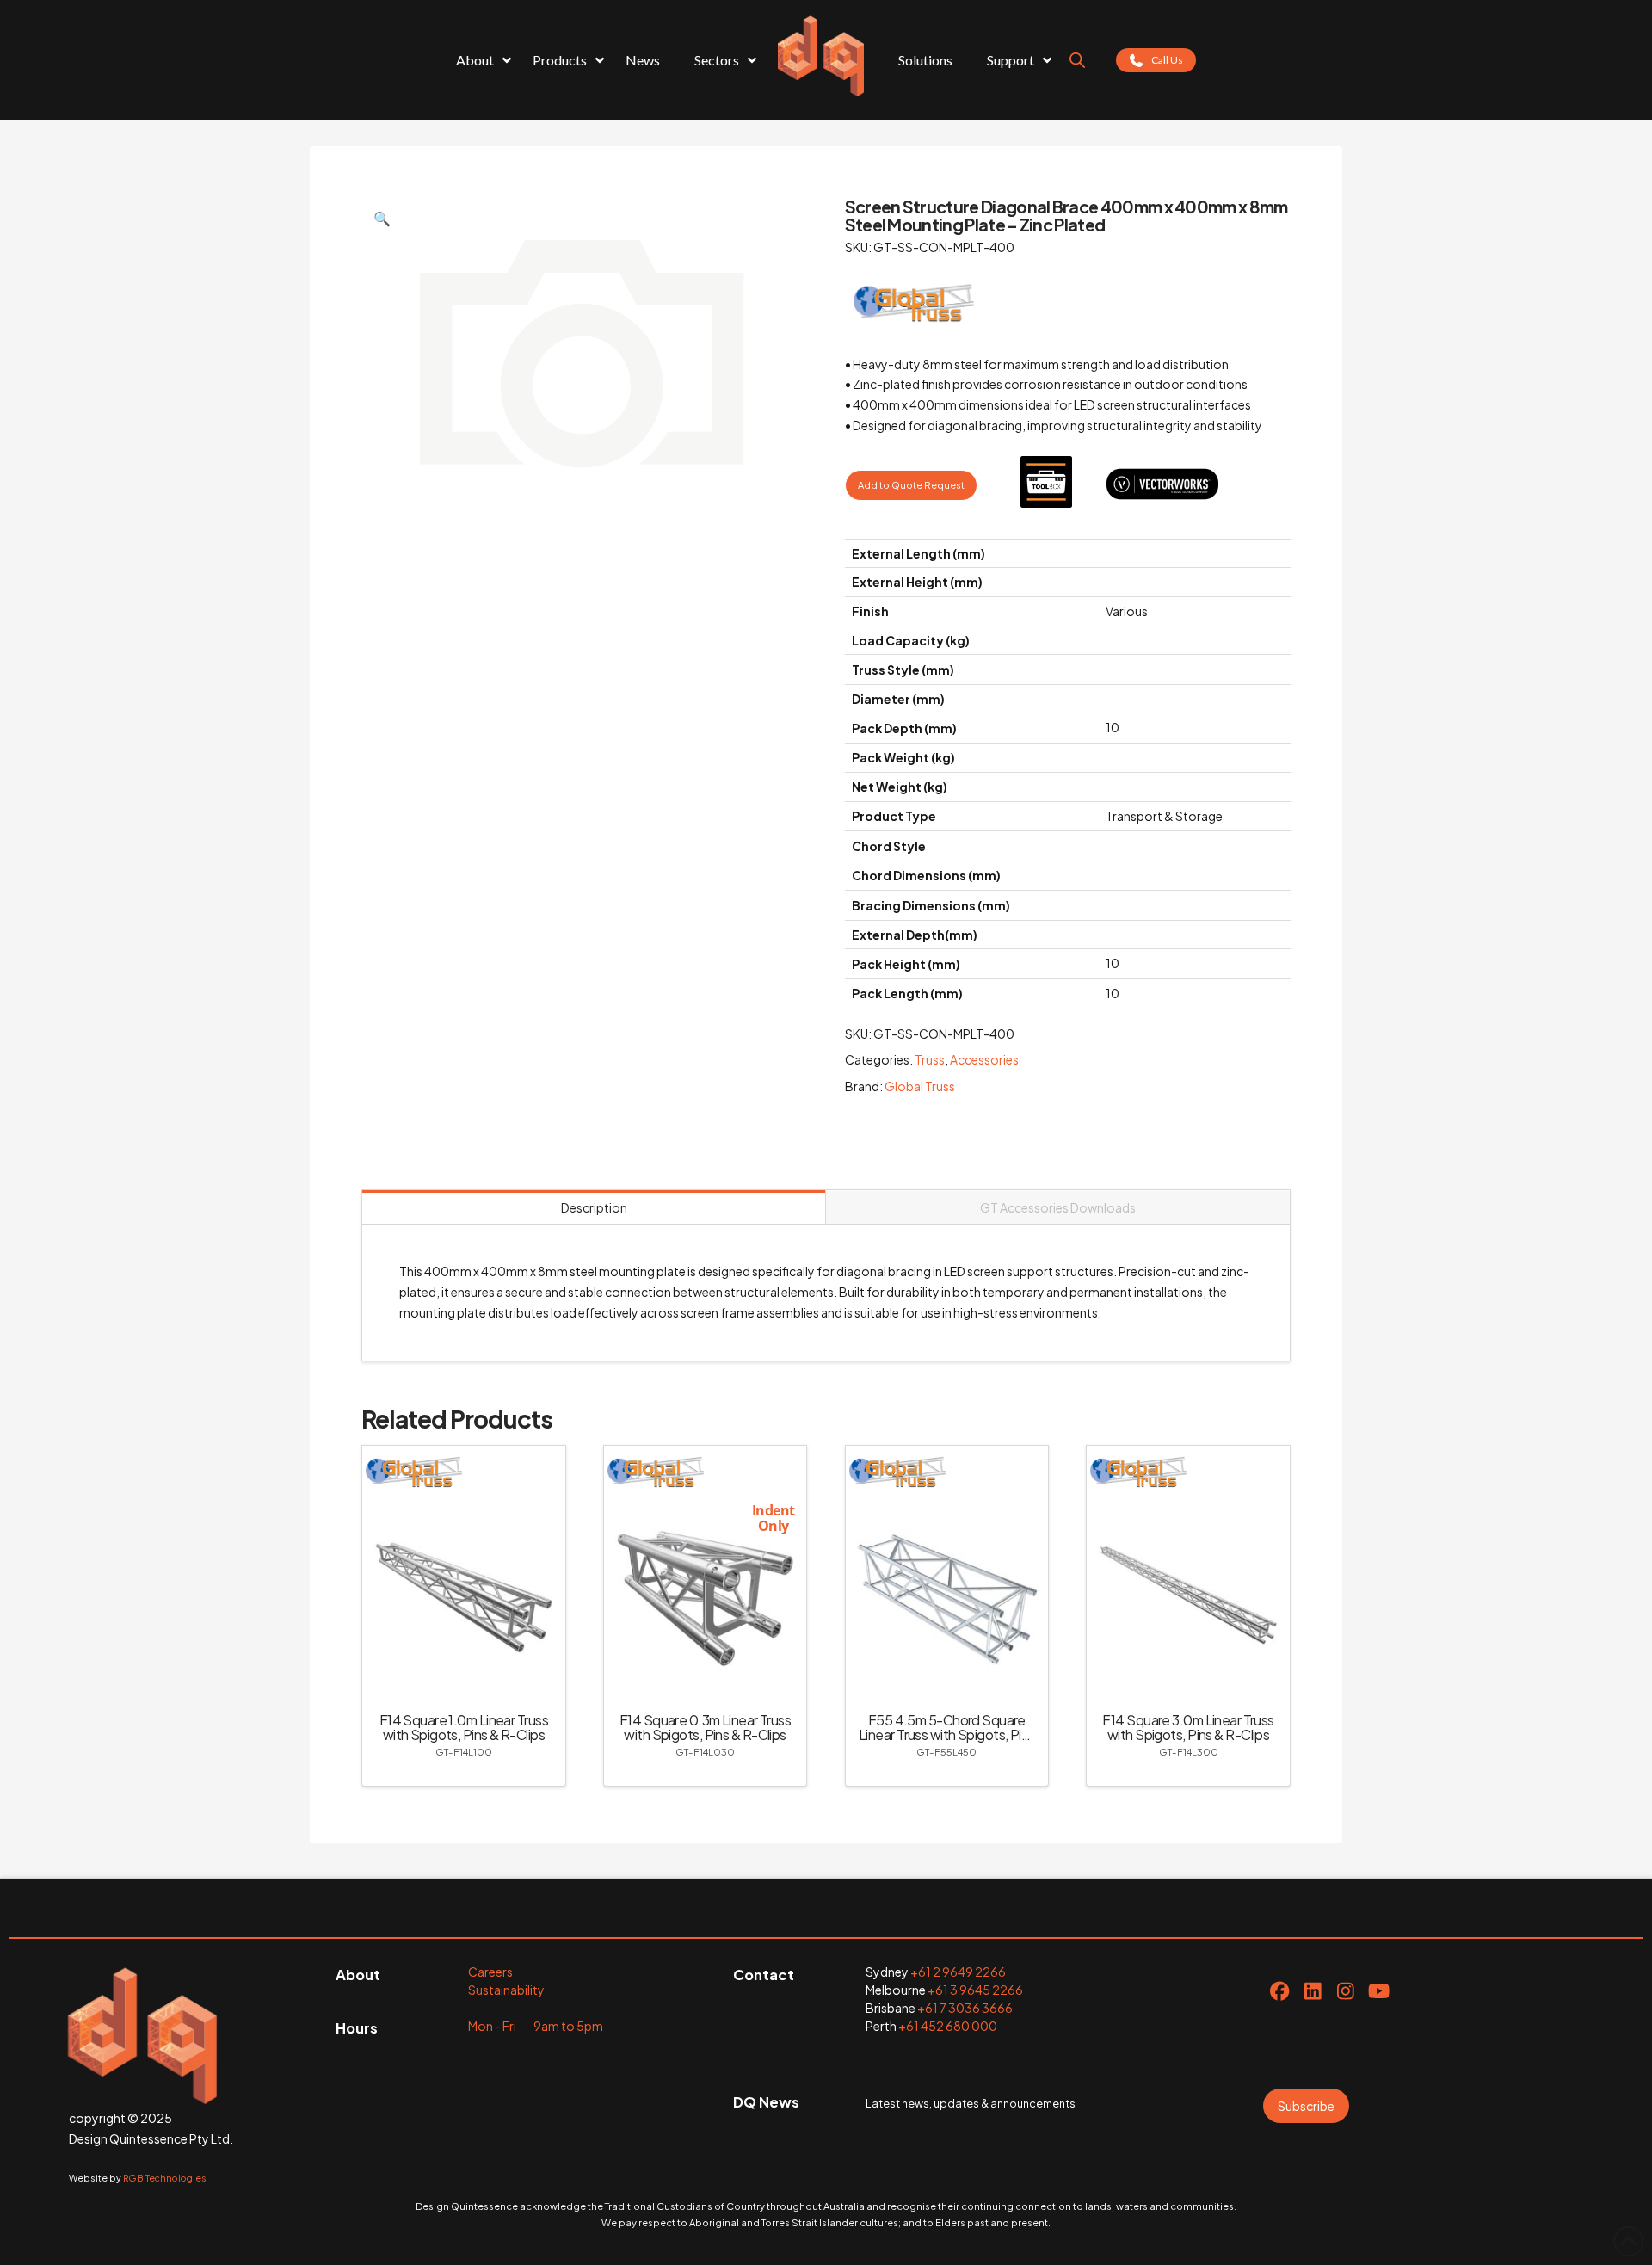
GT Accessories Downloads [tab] (1058, 1207)
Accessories (984, 1059)
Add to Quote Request (911, 484)
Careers (490, 1972)
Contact (764, 1975)
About (358, 1975)
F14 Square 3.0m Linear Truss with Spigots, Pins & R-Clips (1188, 1727)
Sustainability (506, 1990)
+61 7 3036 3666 (965, 2008)
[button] (382, 219)
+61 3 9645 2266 (975, 1990)
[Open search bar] (1077, 60)
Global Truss (920, 1086)
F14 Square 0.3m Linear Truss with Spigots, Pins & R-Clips (705, 1727)
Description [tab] (594, 1207)
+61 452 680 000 (948, 2026)
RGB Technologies (165, 2178)
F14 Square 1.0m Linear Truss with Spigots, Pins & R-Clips (464, 1727)
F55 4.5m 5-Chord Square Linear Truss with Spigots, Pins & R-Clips (947, 1734)
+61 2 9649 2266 (958, 1972)
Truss (930, 1059)
